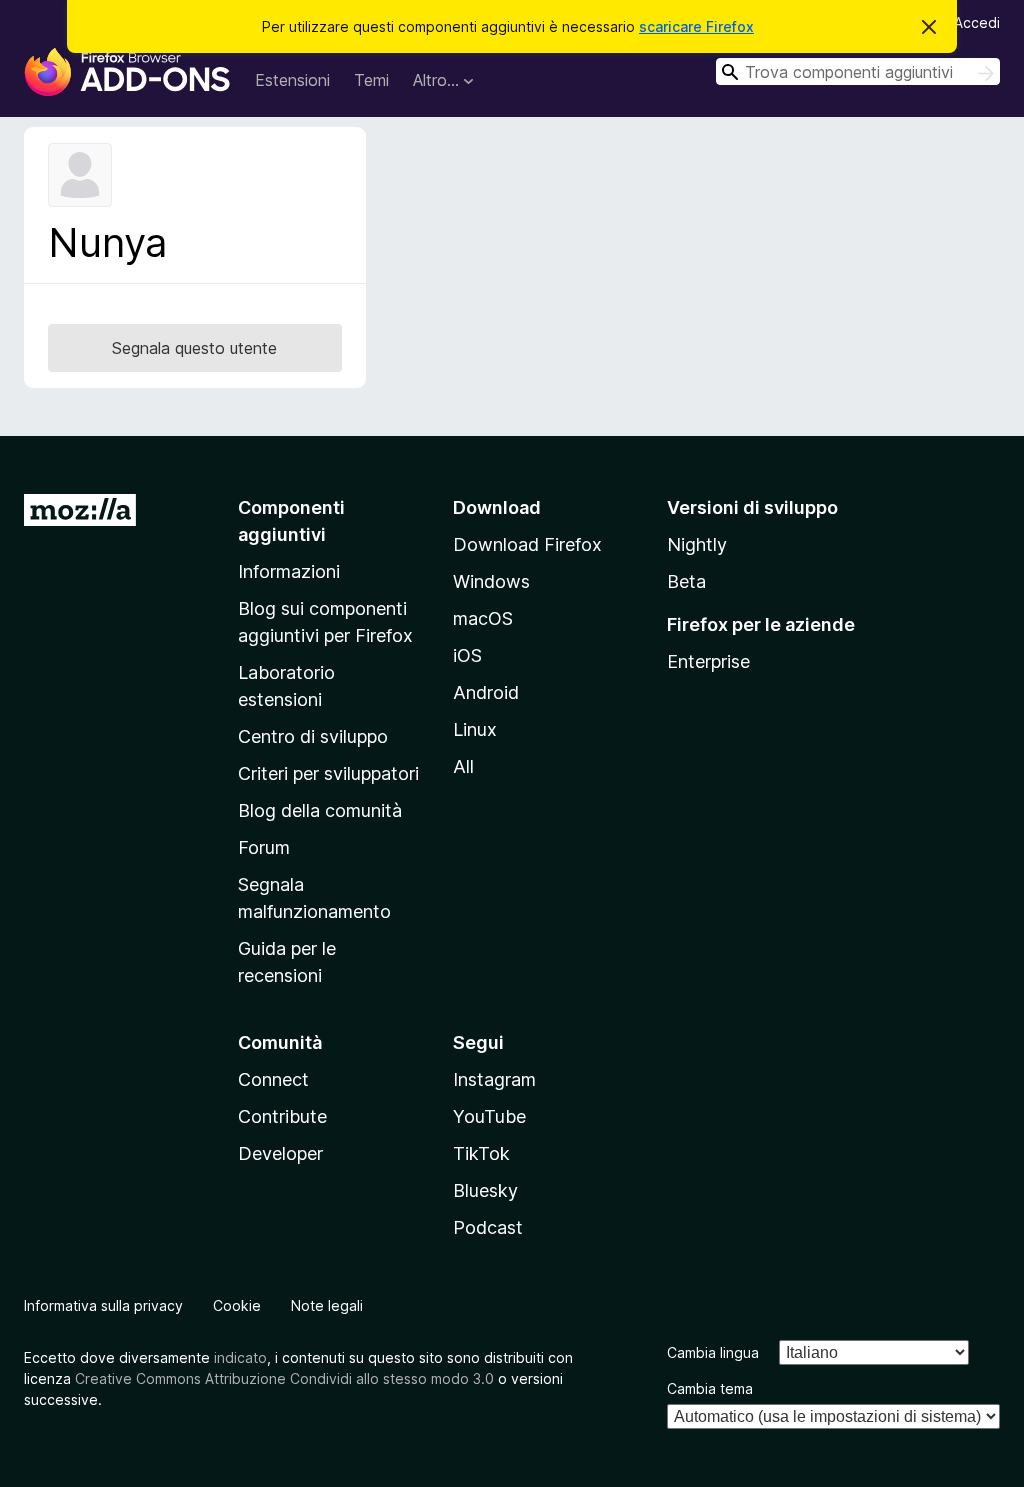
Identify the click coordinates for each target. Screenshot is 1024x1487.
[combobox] (858, 71)
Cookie (237, 1305)
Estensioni (292, 80)
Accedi (977, 22)
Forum (264, 847)
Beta (686, 581)
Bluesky (485, 1190)
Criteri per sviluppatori (328, 773)
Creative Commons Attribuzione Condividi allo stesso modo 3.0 (284, 1378)
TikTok (481, 1153)
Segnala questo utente (194, 348)
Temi (371, 80)
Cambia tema (710, 1388)
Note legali (327, 1305)
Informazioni (289, 571)
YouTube (489, 1116)
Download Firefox (527, 544)
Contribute (282, 1116)
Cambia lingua (713, 1352)
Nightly (697, 544)
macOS (483, 618)
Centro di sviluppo (313, 736)
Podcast (488, 1227)
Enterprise (708, 661)
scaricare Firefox (696, 26)
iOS (467, 655)
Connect (273, 1079)
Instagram (494, 1079)
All (463, 766)
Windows (491, 581)
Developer (280, 1153)
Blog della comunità (320, 810)
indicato (240, 1357)
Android (486, 692)
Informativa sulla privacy (103, 1305)
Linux (475, 729)
